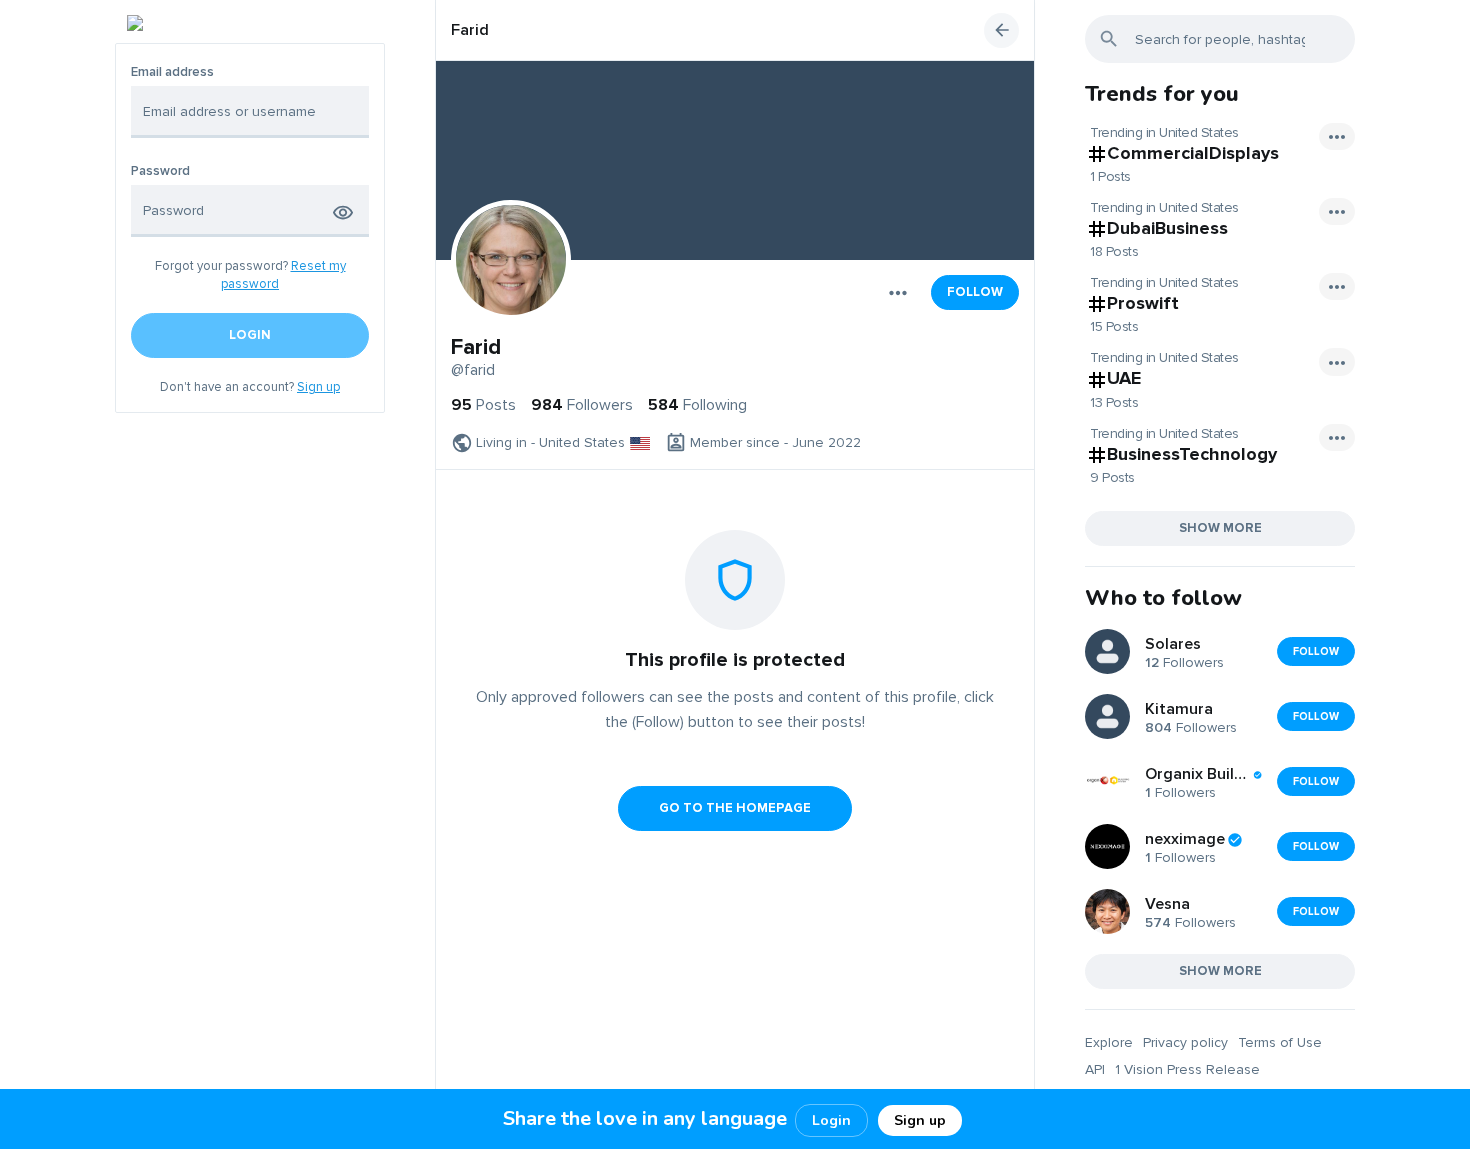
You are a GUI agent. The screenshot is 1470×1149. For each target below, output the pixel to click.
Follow (975, 292)
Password (160, 171)
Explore (1109, 1042)
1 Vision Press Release (1187, 1069)
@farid (473, 370)
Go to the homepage (735, 808)
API (1095, 1069)
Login (831, 1120)
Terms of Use (1280, 1042)
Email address (172, 72)
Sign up (318, 387)
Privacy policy (1185, 1042)
